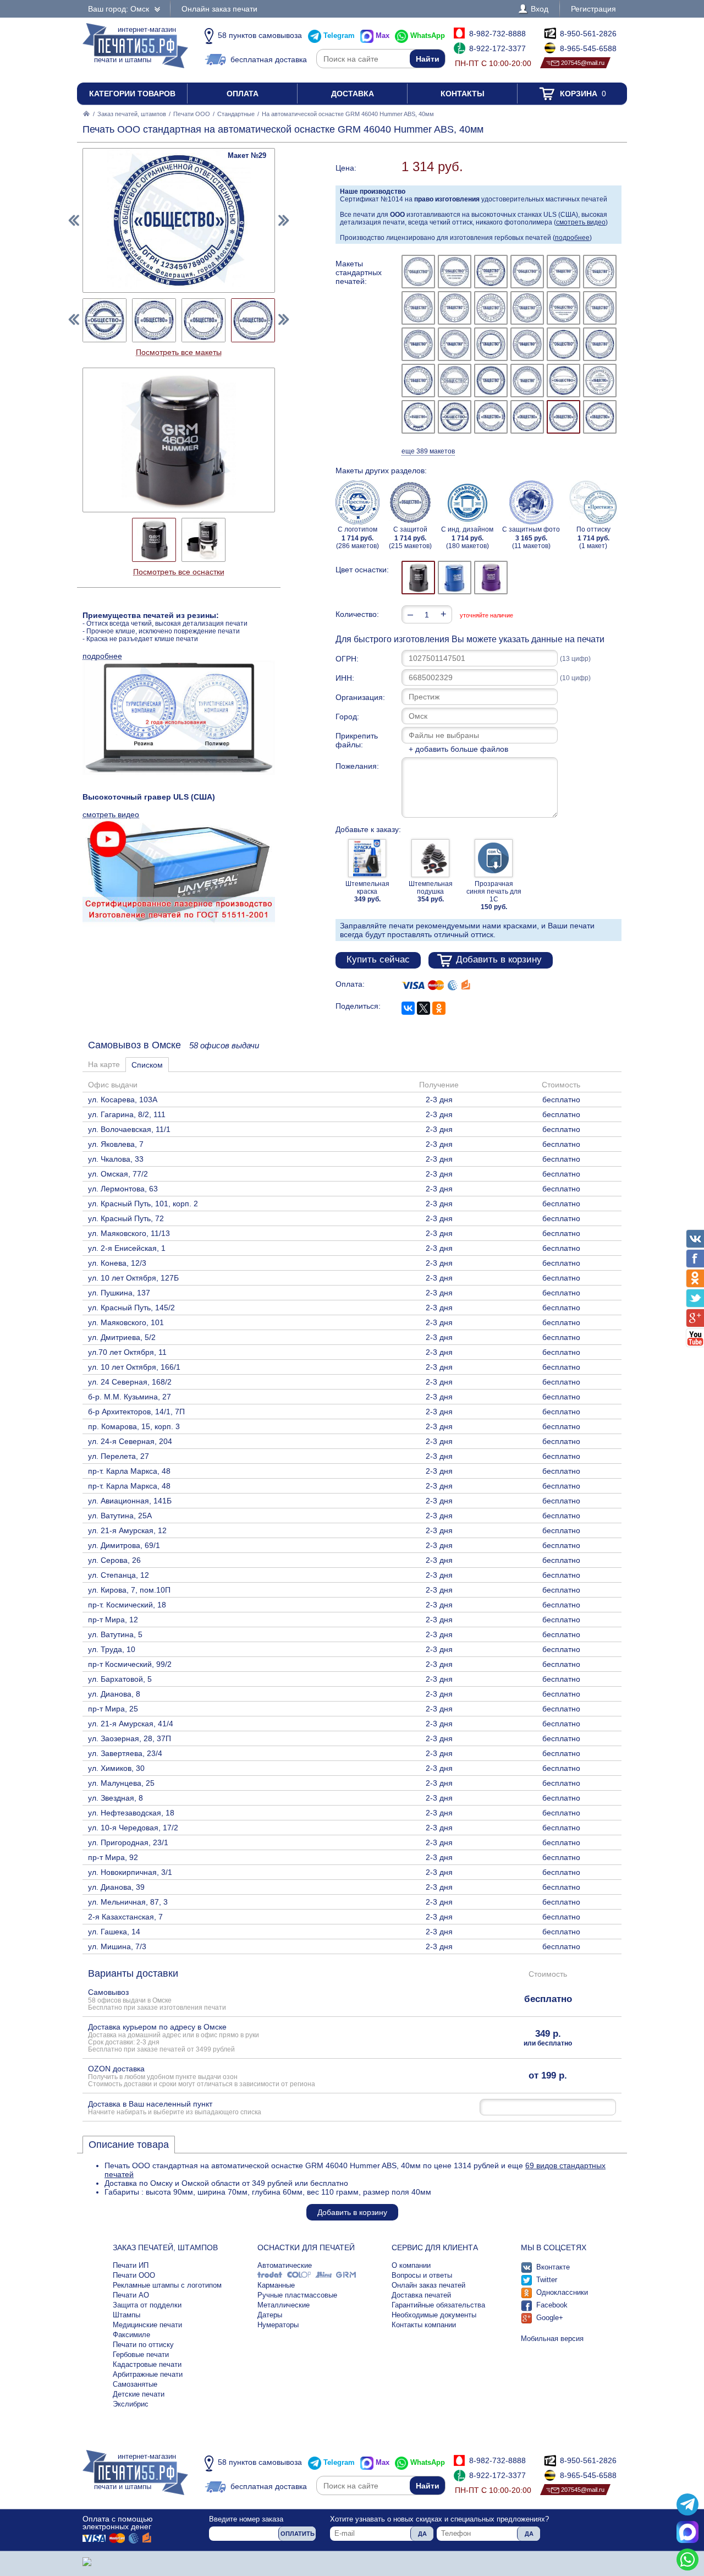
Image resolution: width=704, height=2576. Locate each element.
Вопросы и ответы (422, 2275)
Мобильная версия (552, 2339)
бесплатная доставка (269, 59)
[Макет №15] (491, 344)
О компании (411, 2265)
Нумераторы (278, 2325)
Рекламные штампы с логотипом (167, 2285)
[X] (424, 1008)
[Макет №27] (491, 417)
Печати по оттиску (143, 2345)
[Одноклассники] (439, 1008)
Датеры (270, 2315)
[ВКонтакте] (408, 1008)
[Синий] (455, 578)
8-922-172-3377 (497, 48)
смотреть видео (581, 222)
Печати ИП (131, 2265)
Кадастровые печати (147, 2364)
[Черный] (418, 578)
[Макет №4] (527, 272)
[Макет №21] (491, 381)
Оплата (243, 94)
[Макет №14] (455, 344)
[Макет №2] (455, 272)
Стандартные (236, 114)
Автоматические (285, 2265)
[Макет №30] (600, 417)
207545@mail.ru (583, 63)
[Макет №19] (418, 381)
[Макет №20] (455, 381)
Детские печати (139, 2394)
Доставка (353, 94)
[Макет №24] (600, 381)
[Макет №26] (455, 417)
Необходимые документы (434, 2315)
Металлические (284, 2305)
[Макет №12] (600, 308)
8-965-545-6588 (588, 48)
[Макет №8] (455, 308)
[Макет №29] (563, 417)
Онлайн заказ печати (219, 9)
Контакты (463, 94)
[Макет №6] (600, 272)
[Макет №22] (527, 381)
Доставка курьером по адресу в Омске (174, 2038)
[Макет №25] (418, 417)
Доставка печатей (421, 2295)
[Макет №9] (491, 308)
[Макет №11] (563, 308)
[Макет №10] (527, 308)
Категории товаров (132, 94)
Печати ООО (192, 114)
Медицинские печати (147, 2325)
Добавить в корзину (499, 959)
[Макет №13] (418, 344)
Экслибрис (131, 2404)
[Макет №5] (563, 272)
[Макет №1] (418, 272)
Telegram (339, 35)
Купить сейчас (378, 959)
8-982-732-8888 (497, 34)
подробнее (572, 238)
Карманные (276, 2285)
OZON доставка (202, 2076)
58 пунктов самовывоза (260, 35)
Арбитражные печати (148, 2374)
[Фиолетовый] (491, 578)
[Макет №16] (527, 344)
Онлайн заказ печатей (428, 2285)
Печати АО (131, 2295)
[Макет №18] (600, 344)
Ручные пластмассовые (297, 2295)
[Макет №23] (563, 381)
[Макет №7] (418, 308)
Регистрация (593, 9)
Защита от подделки (147, 2305)
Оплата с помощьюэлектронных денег (118, 2523)
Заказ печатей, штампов (132, 114)
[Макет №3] (491, 272)
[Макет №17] (563, 344)
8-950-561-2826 (588, 34)
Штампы (127, 2315)
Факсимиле (131, 2335)
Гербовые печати (141, 2355)
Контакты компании (424, 2325)
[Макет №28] (527, 417)
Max (383, 35)
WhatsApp (428, 35)
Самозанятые (135, 2384)
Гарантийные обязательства (438, 2305)
